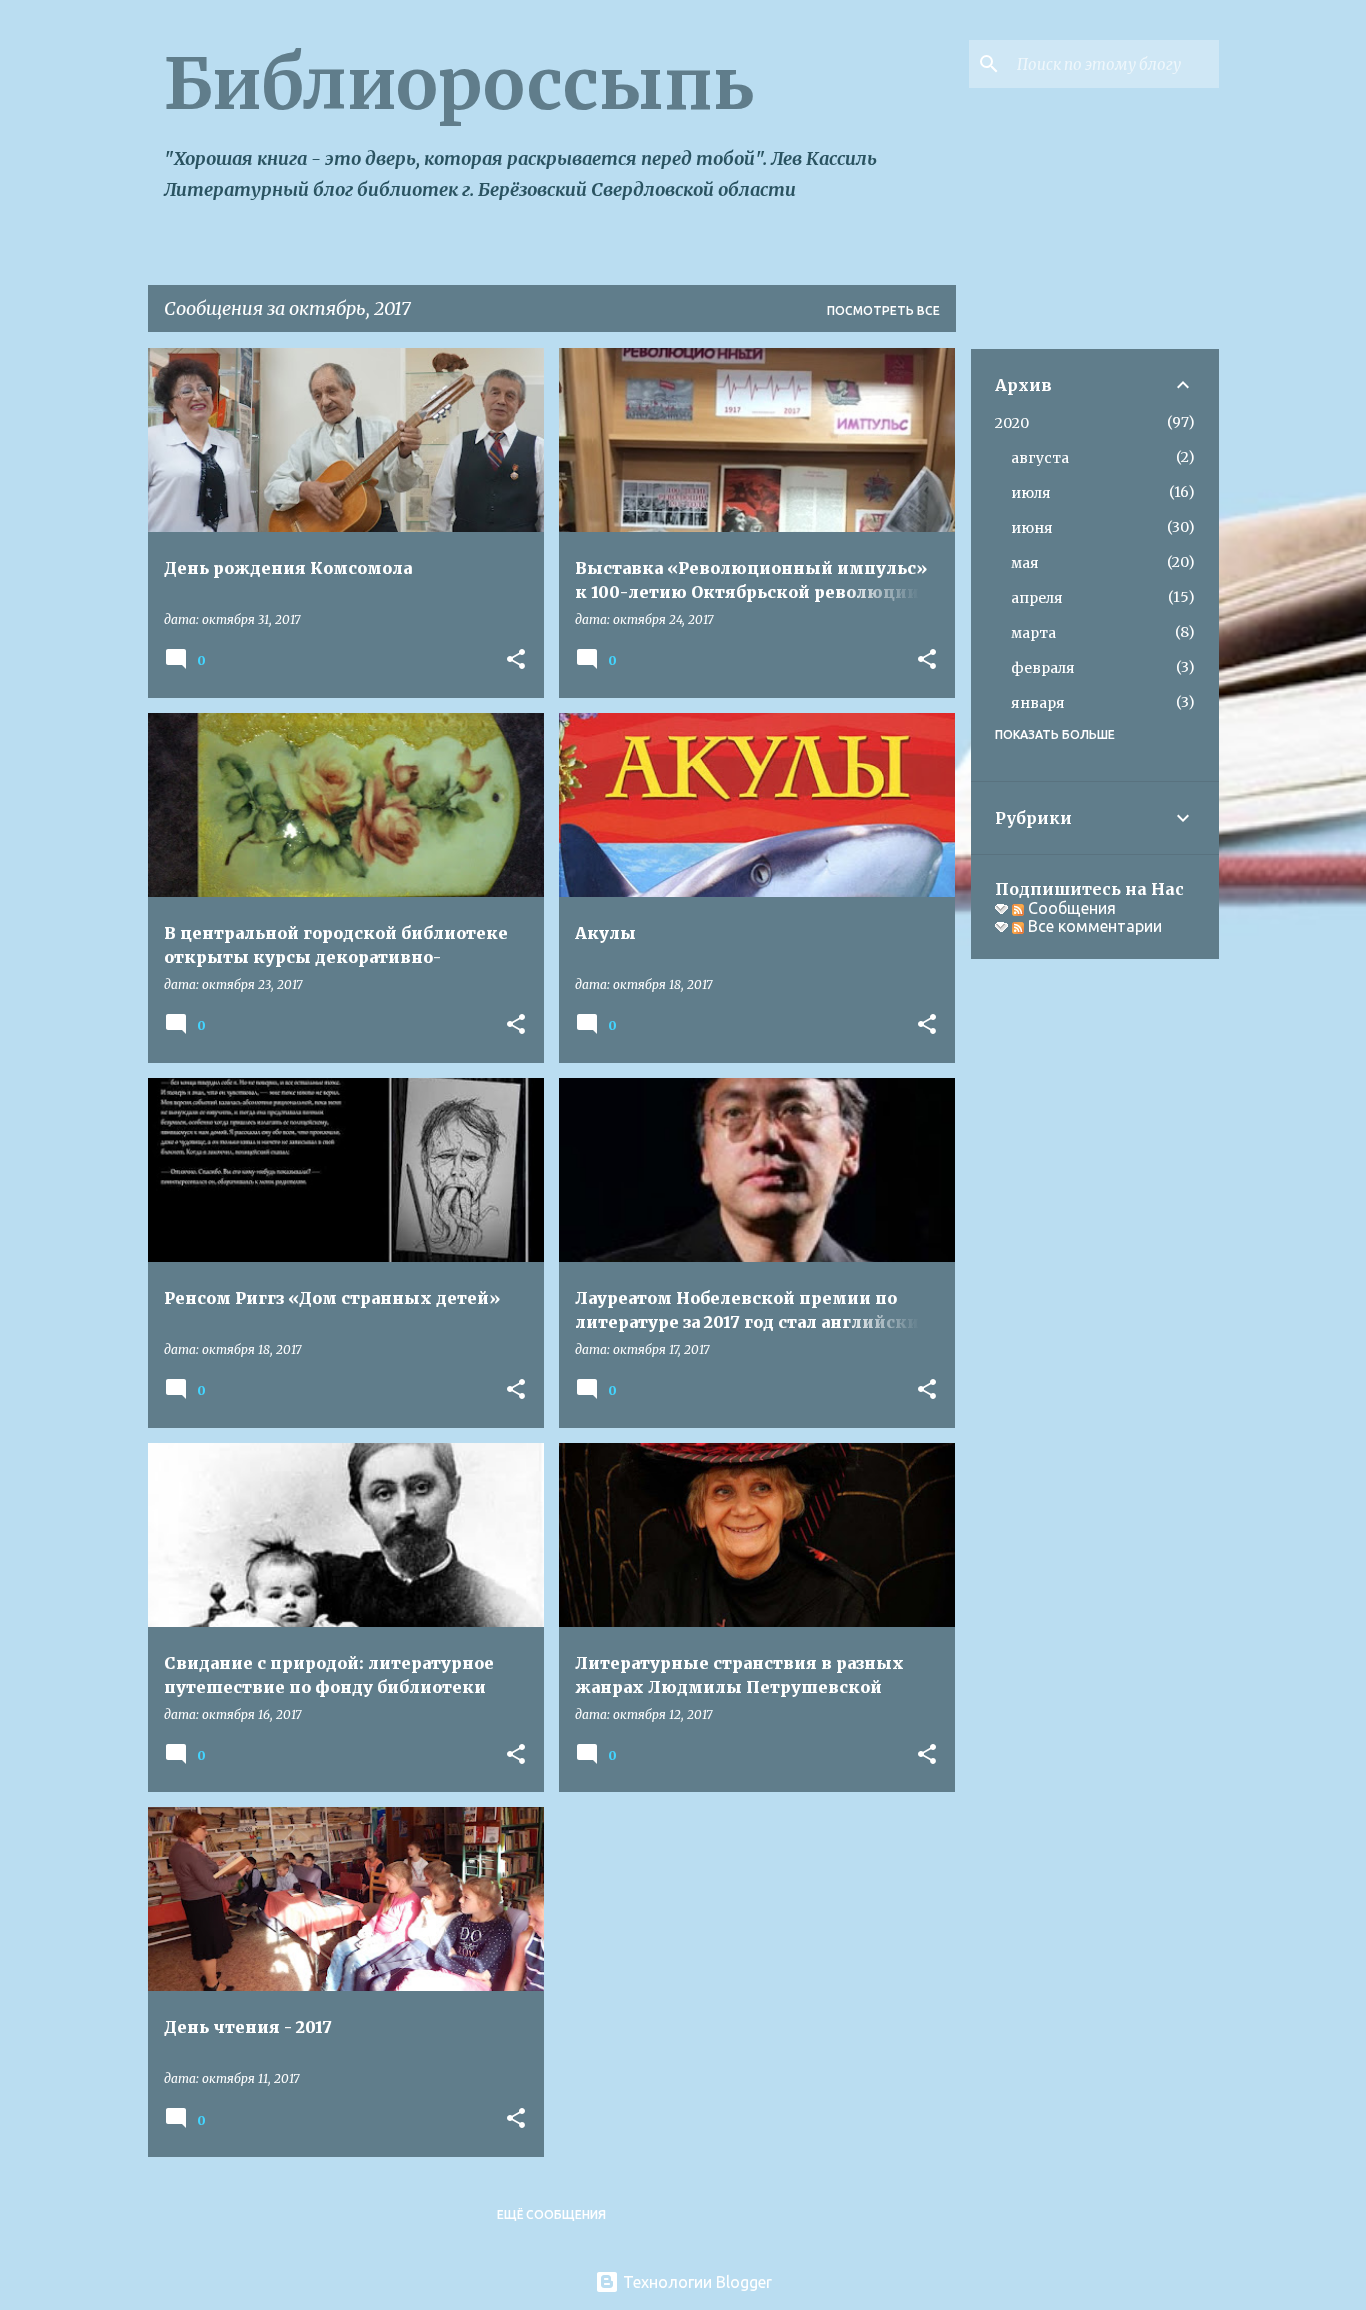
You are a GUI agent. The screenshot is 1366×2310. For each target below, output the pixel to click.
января (1038, 703)
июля (1031, 493)
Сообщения (1070, 908)
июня (1032, 528)
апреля (1037, 598)
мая (1025, 563)
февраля (1043, 668)
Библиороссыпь (459, 84)
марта (1033, 633)
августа (1040, 458)
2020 (1012, 423)
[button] (516, 660)
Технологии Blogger (695, 2282)
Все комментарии (1093, 926)
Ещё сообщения (551, 2214)
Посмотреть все (883, 310)
